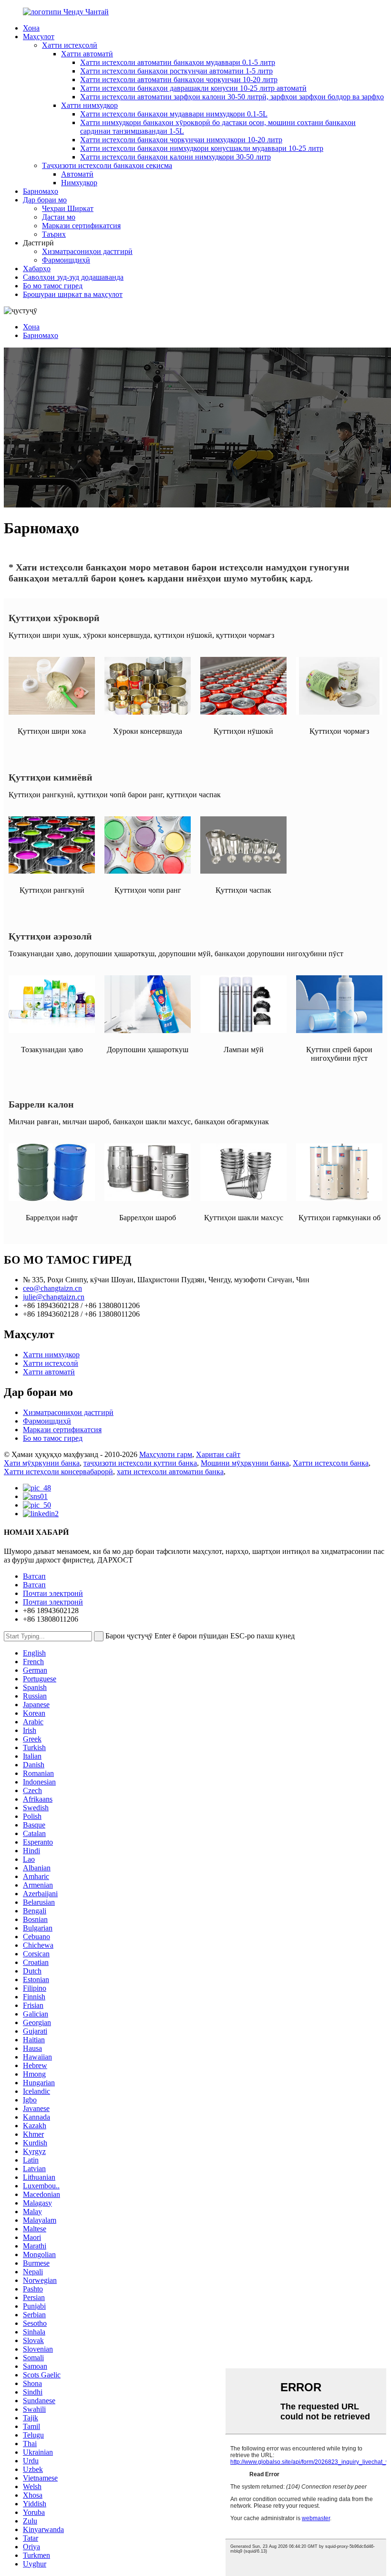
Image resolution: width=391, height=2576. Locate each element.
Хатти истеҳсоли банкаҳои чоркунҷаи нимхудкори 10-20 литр (181, 140)
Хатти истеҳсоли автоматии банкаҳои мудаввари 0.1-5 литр (178, 62)
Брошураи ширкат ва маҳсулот (73, 294)
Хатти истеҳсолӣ (70, 45)
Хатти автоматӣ (87, 54)
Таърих (54, 234)
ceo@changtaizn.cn (52, 1288)
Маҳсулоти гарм (166, 1454)
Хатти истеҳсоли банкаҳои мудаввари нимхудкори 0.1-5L (174, 114)
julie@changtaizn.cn (54, 1297)
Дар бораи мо (45, 200)
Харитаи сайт (218, 1454)
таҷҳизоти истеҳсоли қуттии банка (140, 1463)
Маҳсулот (39, 37)
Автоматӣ (77, 174)
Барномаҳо (41, 191)
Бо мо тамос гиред (53, 286)
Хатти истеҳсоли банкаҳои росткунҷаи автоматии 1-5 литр (176, 71)
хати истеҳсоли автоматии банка (170, 1472)
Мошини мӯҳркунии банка (245, 1463)
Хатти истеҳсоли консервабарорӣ (58, 1472)
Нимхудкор (79, 183)
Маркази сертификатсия (81, 226)
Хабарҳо (37, 269)
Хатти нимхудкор (89, 105)
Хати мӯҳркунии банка (42, 1463)
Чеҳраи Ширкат (68, 208)
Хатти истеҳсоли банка (331, 1463)
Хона (31, 28)
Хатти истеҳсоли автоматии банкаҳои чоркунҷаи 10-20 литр (179, 79)
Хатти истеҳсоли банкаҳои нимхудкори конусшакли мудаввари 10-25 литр (202, 148)
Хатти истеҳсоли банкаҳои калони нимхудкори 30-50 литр (175, 157)
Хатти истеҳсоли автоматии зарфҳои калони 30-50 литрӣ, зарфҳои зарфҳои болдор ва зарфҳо (232, 97)
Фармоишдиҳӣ (66, 260)
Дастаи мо (59, 217)
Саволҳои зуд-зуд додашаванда (73, 277)
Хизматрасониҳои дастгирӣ (87, 251)
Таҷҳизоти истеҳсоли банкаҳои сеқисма (107, 165)
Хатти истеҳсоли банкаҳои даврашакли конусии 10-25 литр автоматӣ (193, 88)
